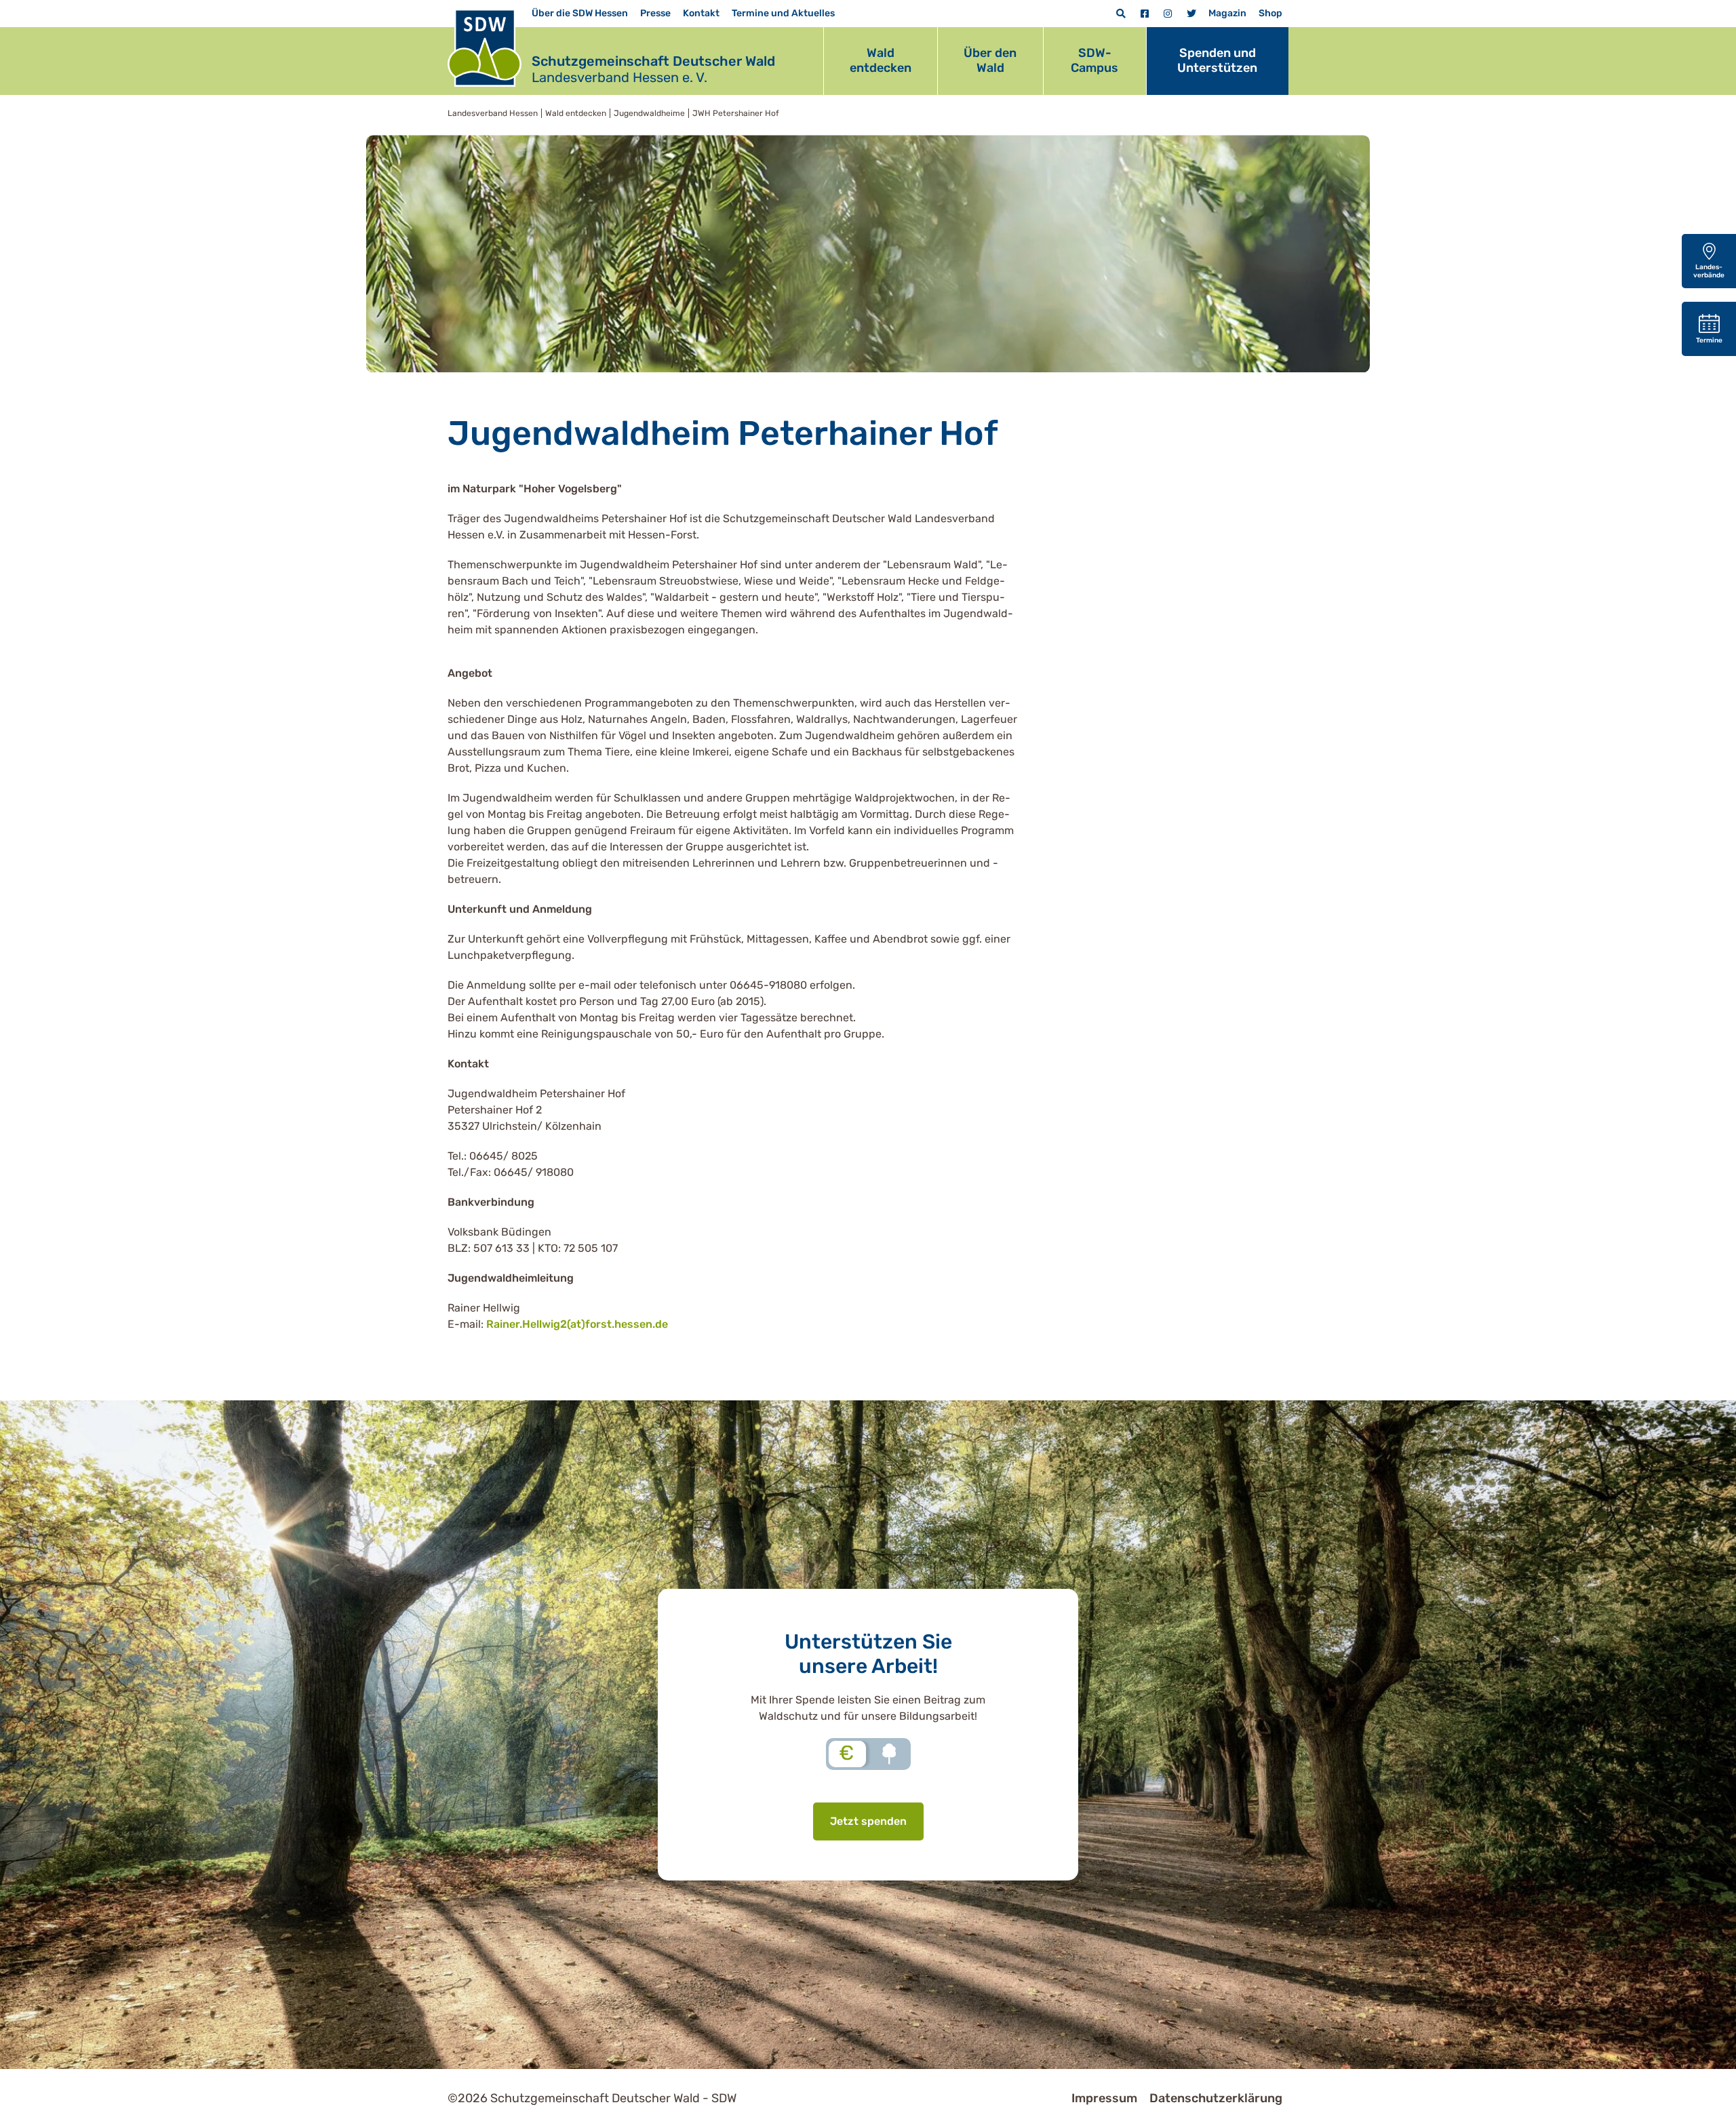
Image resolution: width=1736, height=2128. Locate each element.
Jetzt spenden (868, 1821)
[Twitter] (1191, 14)
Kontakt (701, 13)
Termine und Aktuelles (783, 13)
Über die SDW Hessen (580, 13)
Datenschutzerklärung (1216, 2098)
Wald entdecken (881, 60)
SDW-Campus (1094, 60)
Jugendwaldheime (649, 113)
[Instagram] (1168, 14)
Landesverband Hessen (493, 113)
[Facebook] (1145, 14)
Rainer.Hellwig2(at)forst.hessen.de (577, 1324)
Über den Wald (990, 60)
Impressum (1104, 2098)
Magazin (1227, 13)
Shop (1270, 13)
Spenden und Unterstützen (1217, 60)
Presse (655, 13)
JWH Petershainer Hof (736, 113)
